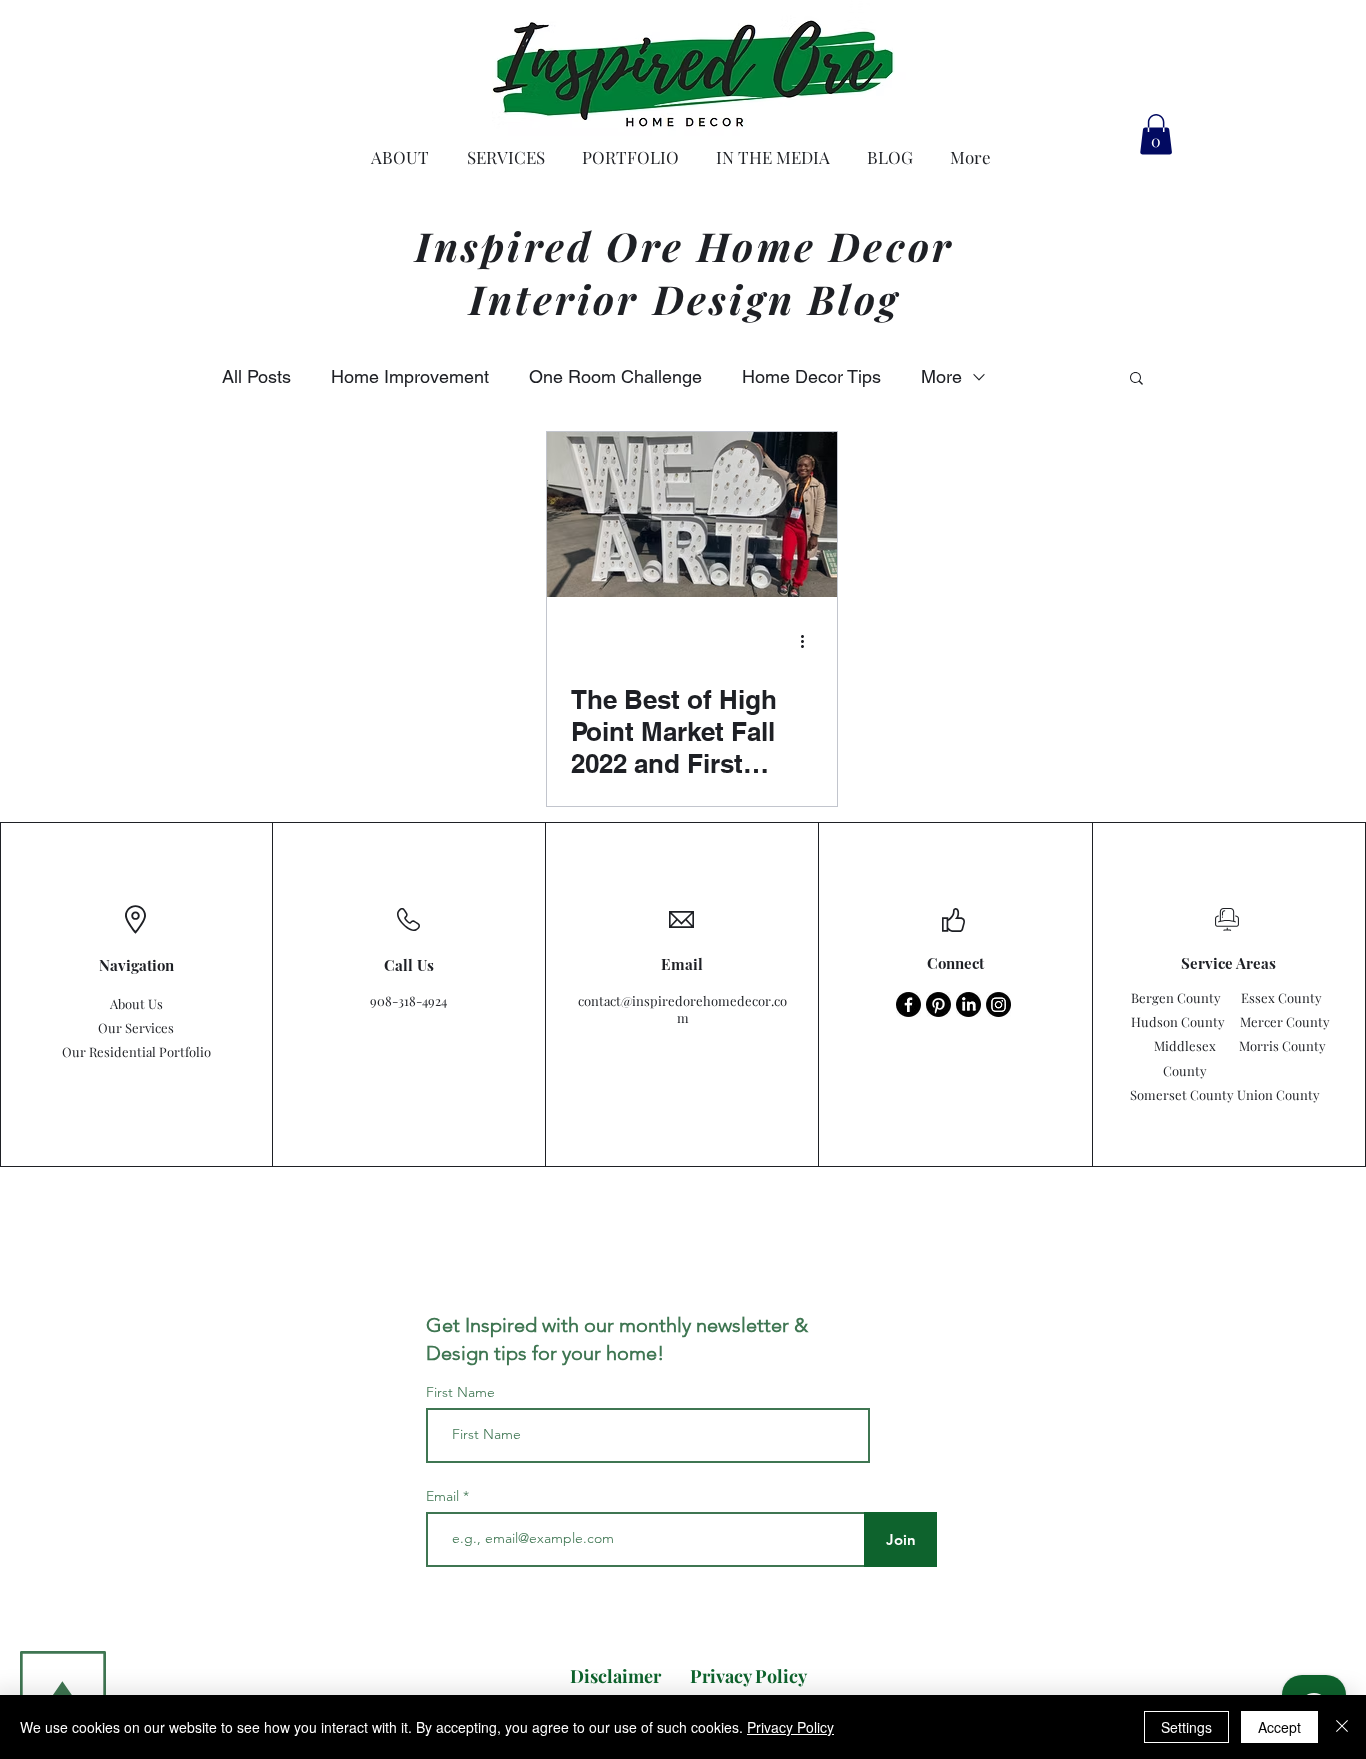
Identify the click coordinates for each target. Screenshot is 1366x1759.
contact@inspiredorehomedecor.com (682, 1009)
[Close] (1342, 1727)
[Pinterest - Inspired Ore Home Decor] (938, 1004)
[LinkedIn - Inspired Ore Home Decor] (968, 1004)
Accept (1279, 1727)
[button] (1156, 134)
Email (444, 1496)
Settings (1186, 1727)
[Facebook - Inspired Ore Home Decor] (908, 1004)
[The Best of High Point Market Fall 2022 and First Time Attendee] (692, 514)
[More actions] (810, 642)
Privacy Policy (790, 1727)
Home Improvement (410, 376)
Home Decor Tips (811, 376)
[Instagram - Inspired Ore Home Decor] (998, 1004)
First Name (460, 1392)
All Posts (256, 376)
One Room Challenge (615, 376)
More (941, 376)
